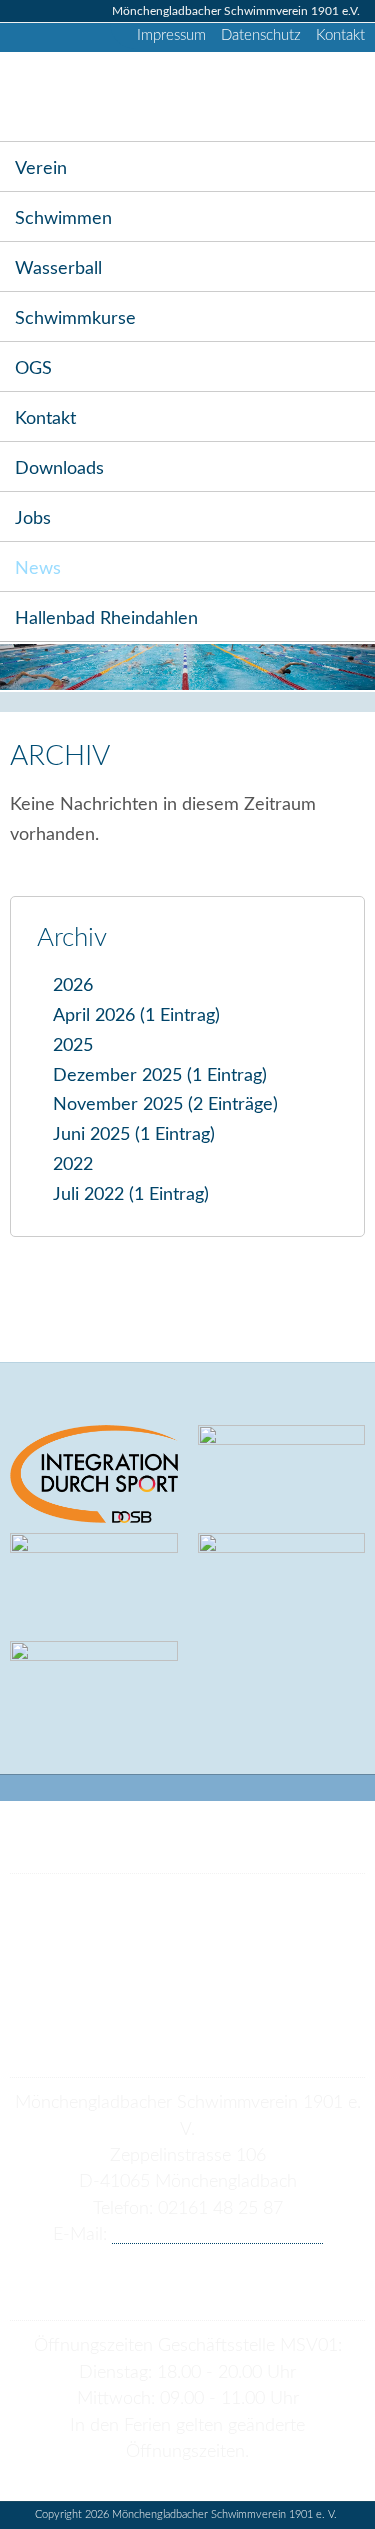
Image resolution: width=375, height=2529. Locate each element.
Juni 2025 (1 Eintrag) (134, 1134)
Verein (41, 168)
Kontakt (340, 35)
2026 (73, 985)
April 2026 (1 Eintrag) (136, 1015)
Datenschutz (261, 35)
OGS (33, 368)
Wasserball (58, 268)
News (38, 568)
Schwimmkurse (75, 318)
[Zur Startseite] (52, 96)
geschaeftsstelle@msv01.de (217, 2234)
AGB (124, 1981)
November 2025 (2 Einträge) (165, 1104)
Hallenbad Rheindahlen (106, 618)
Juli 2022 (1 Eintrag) (131, 1194)
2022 (73, 1164)
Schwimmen (63, 218)
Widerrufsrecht (164, 2009)
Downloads (59, 468)
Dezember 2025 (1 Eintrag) (160, 1075)
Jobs (33, 518)
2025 (73, 1045)
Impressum (171, 35)
